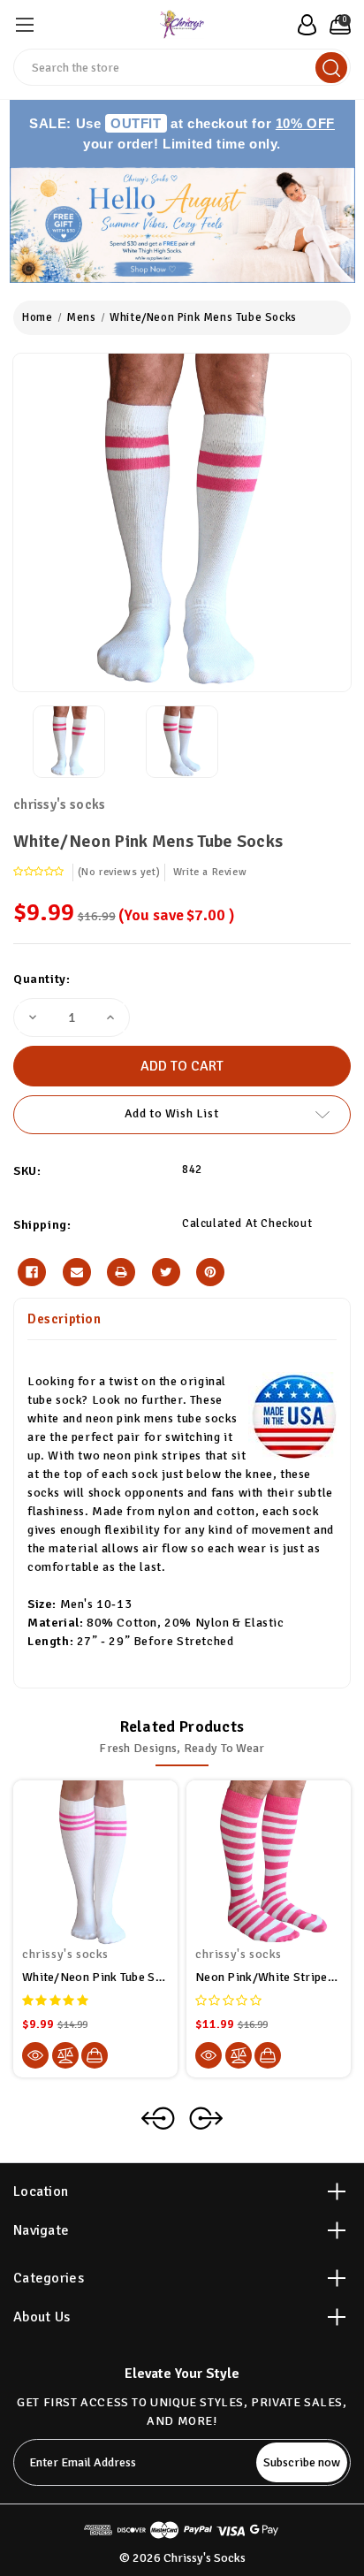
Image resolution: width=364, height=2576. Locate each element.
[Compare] (65, 2055)
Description (64, 1319)
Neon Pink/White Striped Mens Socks (269, 1977)
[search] (331, 68)
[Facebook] (32, 1272)
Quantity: (42, 979)
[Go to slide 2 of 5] (206, 2118)
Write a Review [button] (210, 872)
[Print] (121, 1272)
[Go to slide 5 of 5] (158, 2118)
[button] (182, 225)
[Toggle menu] (24, 24)
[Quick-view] (35, 2055)
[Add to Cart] (95, 2055)
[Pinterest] (210, 1272)
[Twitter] (166, 1272)
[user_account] (302, 25)
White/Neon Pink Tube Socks (95, 1977)
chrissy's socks (60, 804)
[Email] (77, 1272)
